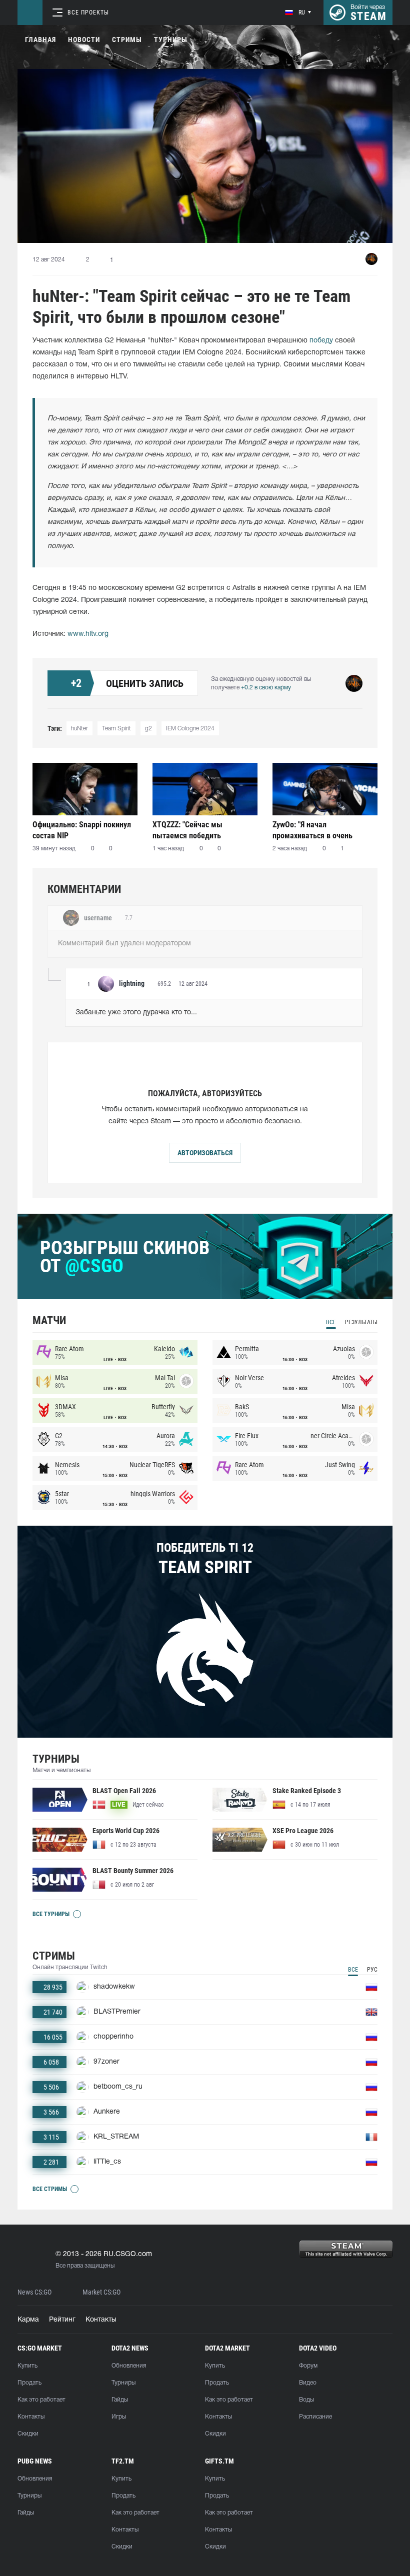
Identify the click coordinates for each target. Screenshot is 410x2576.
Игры (119, 2417)
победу (321, 341)
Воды (306, 2400)
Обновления (129, 2366)
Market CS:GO (101, 2292)
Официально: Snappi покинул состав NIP (82, 830)
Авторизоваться (205, 1153)
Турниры (171, 39)
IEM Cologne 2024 (190, 729)
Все (331, 1322)
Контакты (101, 2320)
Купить (27, 2366)
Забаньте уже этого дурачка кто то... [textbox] (136, 1013)
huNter (79, 729)
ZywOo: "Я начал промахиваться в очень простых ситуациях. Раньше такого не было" (320, 830)
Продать (29, 2383)
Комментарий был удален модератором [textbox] (124, 944)
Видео (308, 2383)
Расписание (315, 2417)
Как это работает (41, 2400)
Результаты (361, 1322)
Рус (372, 1970)
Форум (308, 2366)
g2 (148, 729)
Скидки (28, 2434)
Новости (84, 39)
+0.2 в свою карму (266, 688)
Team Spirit (116, 729)
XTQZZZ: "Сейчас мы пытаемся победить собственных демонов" (192, 830)
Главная (40, 39)
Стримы (127, 39)
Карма (28, 2320)
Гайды (120, 2400)
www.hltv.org (88, 634)
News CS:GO (34, 2292)
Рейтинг (62, 2320)
